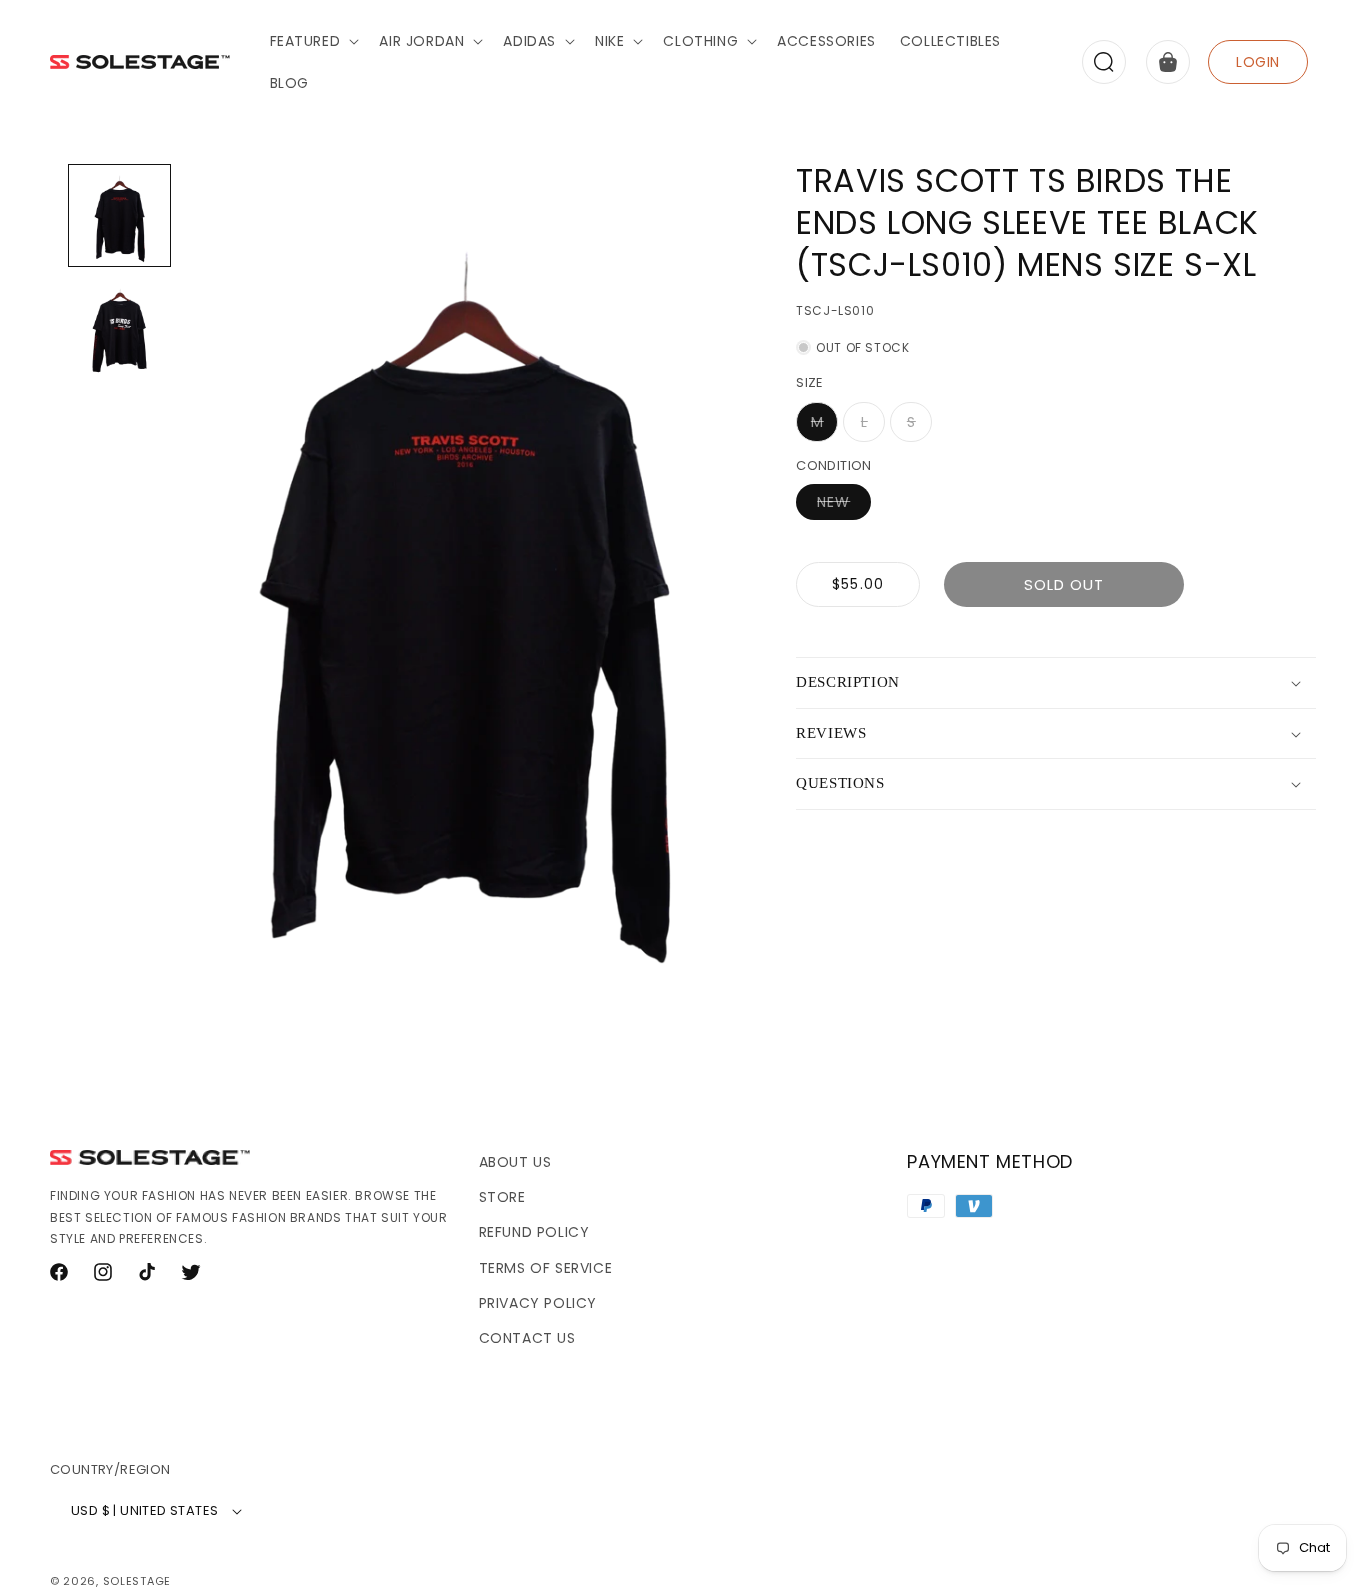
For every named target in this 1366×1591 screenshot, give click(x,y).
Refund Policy (534, 1232)
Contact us (527, 1338)
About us (515, 1162)
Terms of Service (546, 1268)
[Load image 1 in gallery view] (119, 215)
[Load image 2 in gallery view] (119, 327)
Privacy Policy (538, 1303)
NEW (844, 505)
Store (502, 1197)
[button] (313, 41)
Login (1258, 62)
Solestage (137, 1581)
